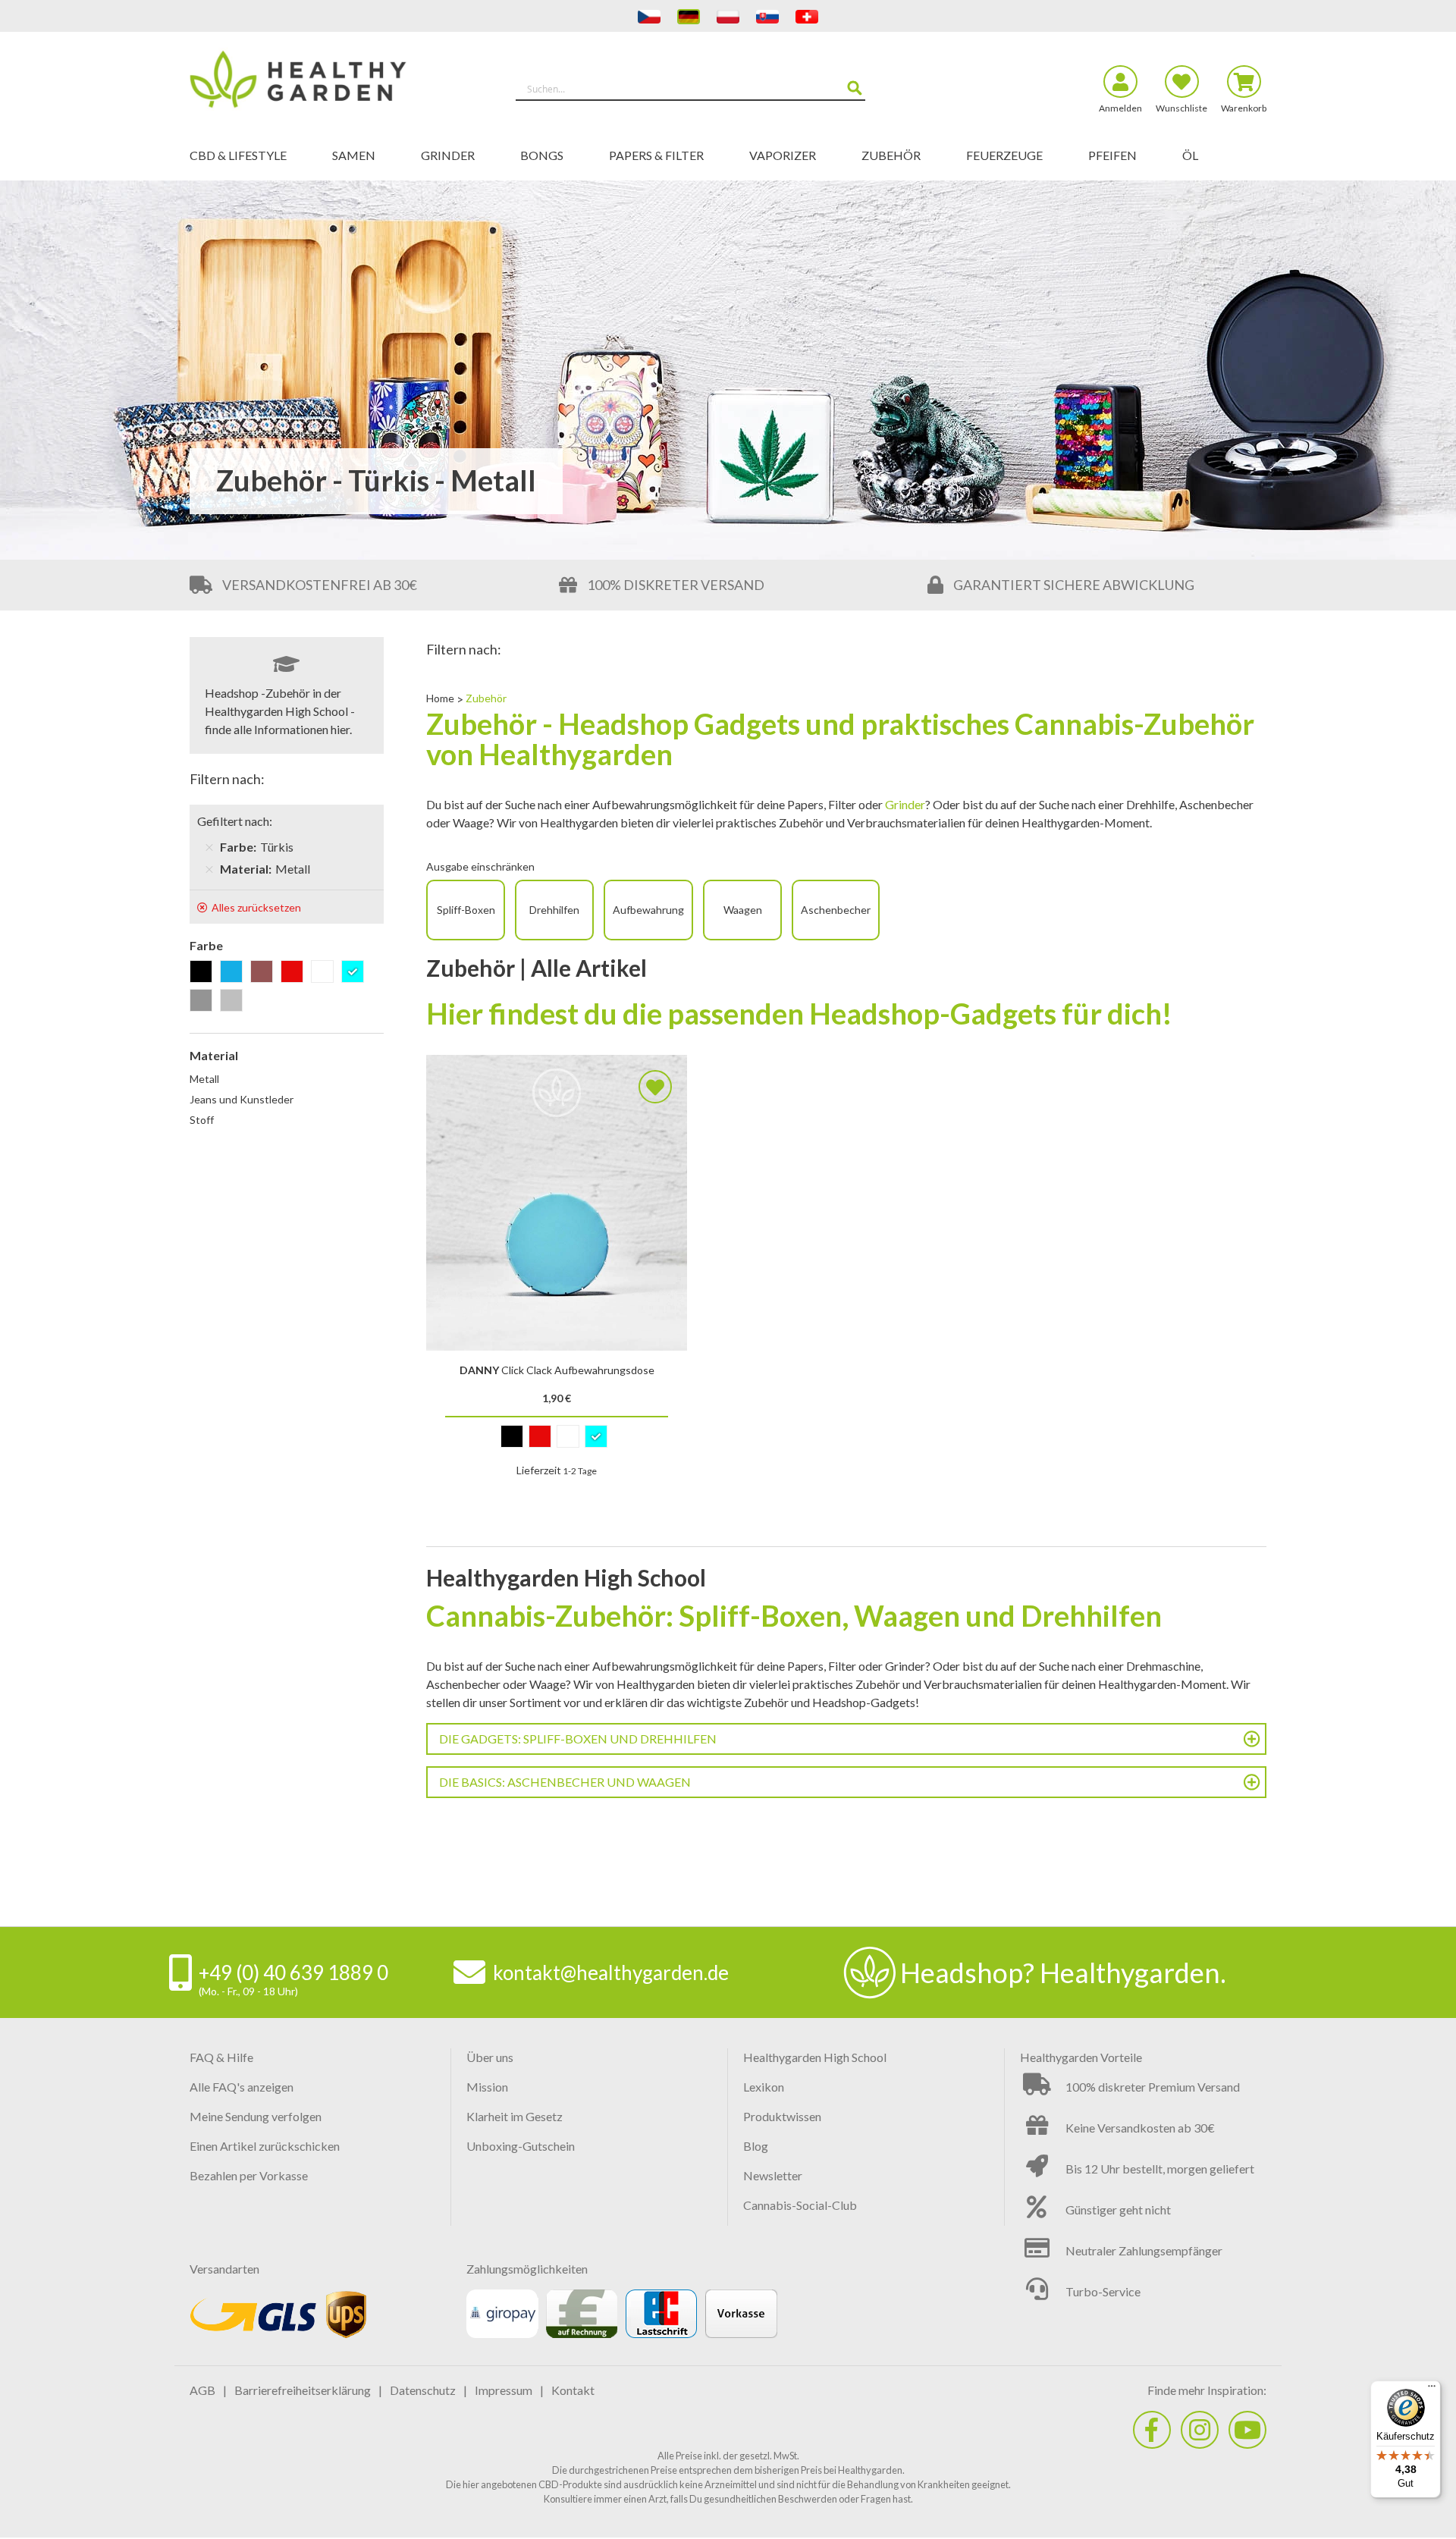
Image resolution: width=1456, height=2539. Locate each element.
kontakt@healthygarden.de (611, 1973)
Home (441, 698)
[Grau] (204, 1001)
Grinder (905, 804)
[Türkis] (355, 973)
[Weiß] (325, 973)
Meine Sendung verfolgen (256, 2116)
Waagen (743, 910)
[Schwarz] (204, 973)
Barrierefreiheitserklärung (303, 2390)
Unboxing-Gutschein (521, 2146)
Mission (487, 2087)
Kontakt (573, 2390)
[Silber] (234, 1001)
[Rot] (295, 973)
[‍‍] (1152, 2430)
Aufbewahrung (648, 910)
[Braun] (264, 973)
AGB (202, 2390)
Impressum (504, 2390)
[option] (512, 1436)
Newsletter (773, 2175)
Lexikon (764, 2087)
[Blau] (234, 973)
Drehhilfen (554, 910)
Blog (756, 2146)
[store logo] (324, 82)
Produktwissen (782, 2116)
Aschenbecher (836, 910)
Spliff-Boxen (466, 910)
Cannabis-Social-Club (800, 2205)
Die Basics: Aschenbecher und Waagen (565, 1782)
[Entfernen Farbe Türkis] (209, 847)
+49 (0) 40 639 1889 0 (293, 1973)
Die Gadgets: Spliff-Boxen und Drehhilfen (578, 1739)
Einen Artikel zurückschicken (265, 2146)
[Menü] (1432, 2390)
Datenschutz (423, 2390)
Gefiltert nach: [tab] (235, 821)
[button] (655, 1087)
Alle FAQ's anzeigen (242, 2087)
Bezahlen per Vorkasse (249, 2175)
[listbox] (556, 1440)
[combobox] (690, 89)
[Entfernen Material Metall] (209, 869)
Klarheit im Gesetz (515, 2116)
